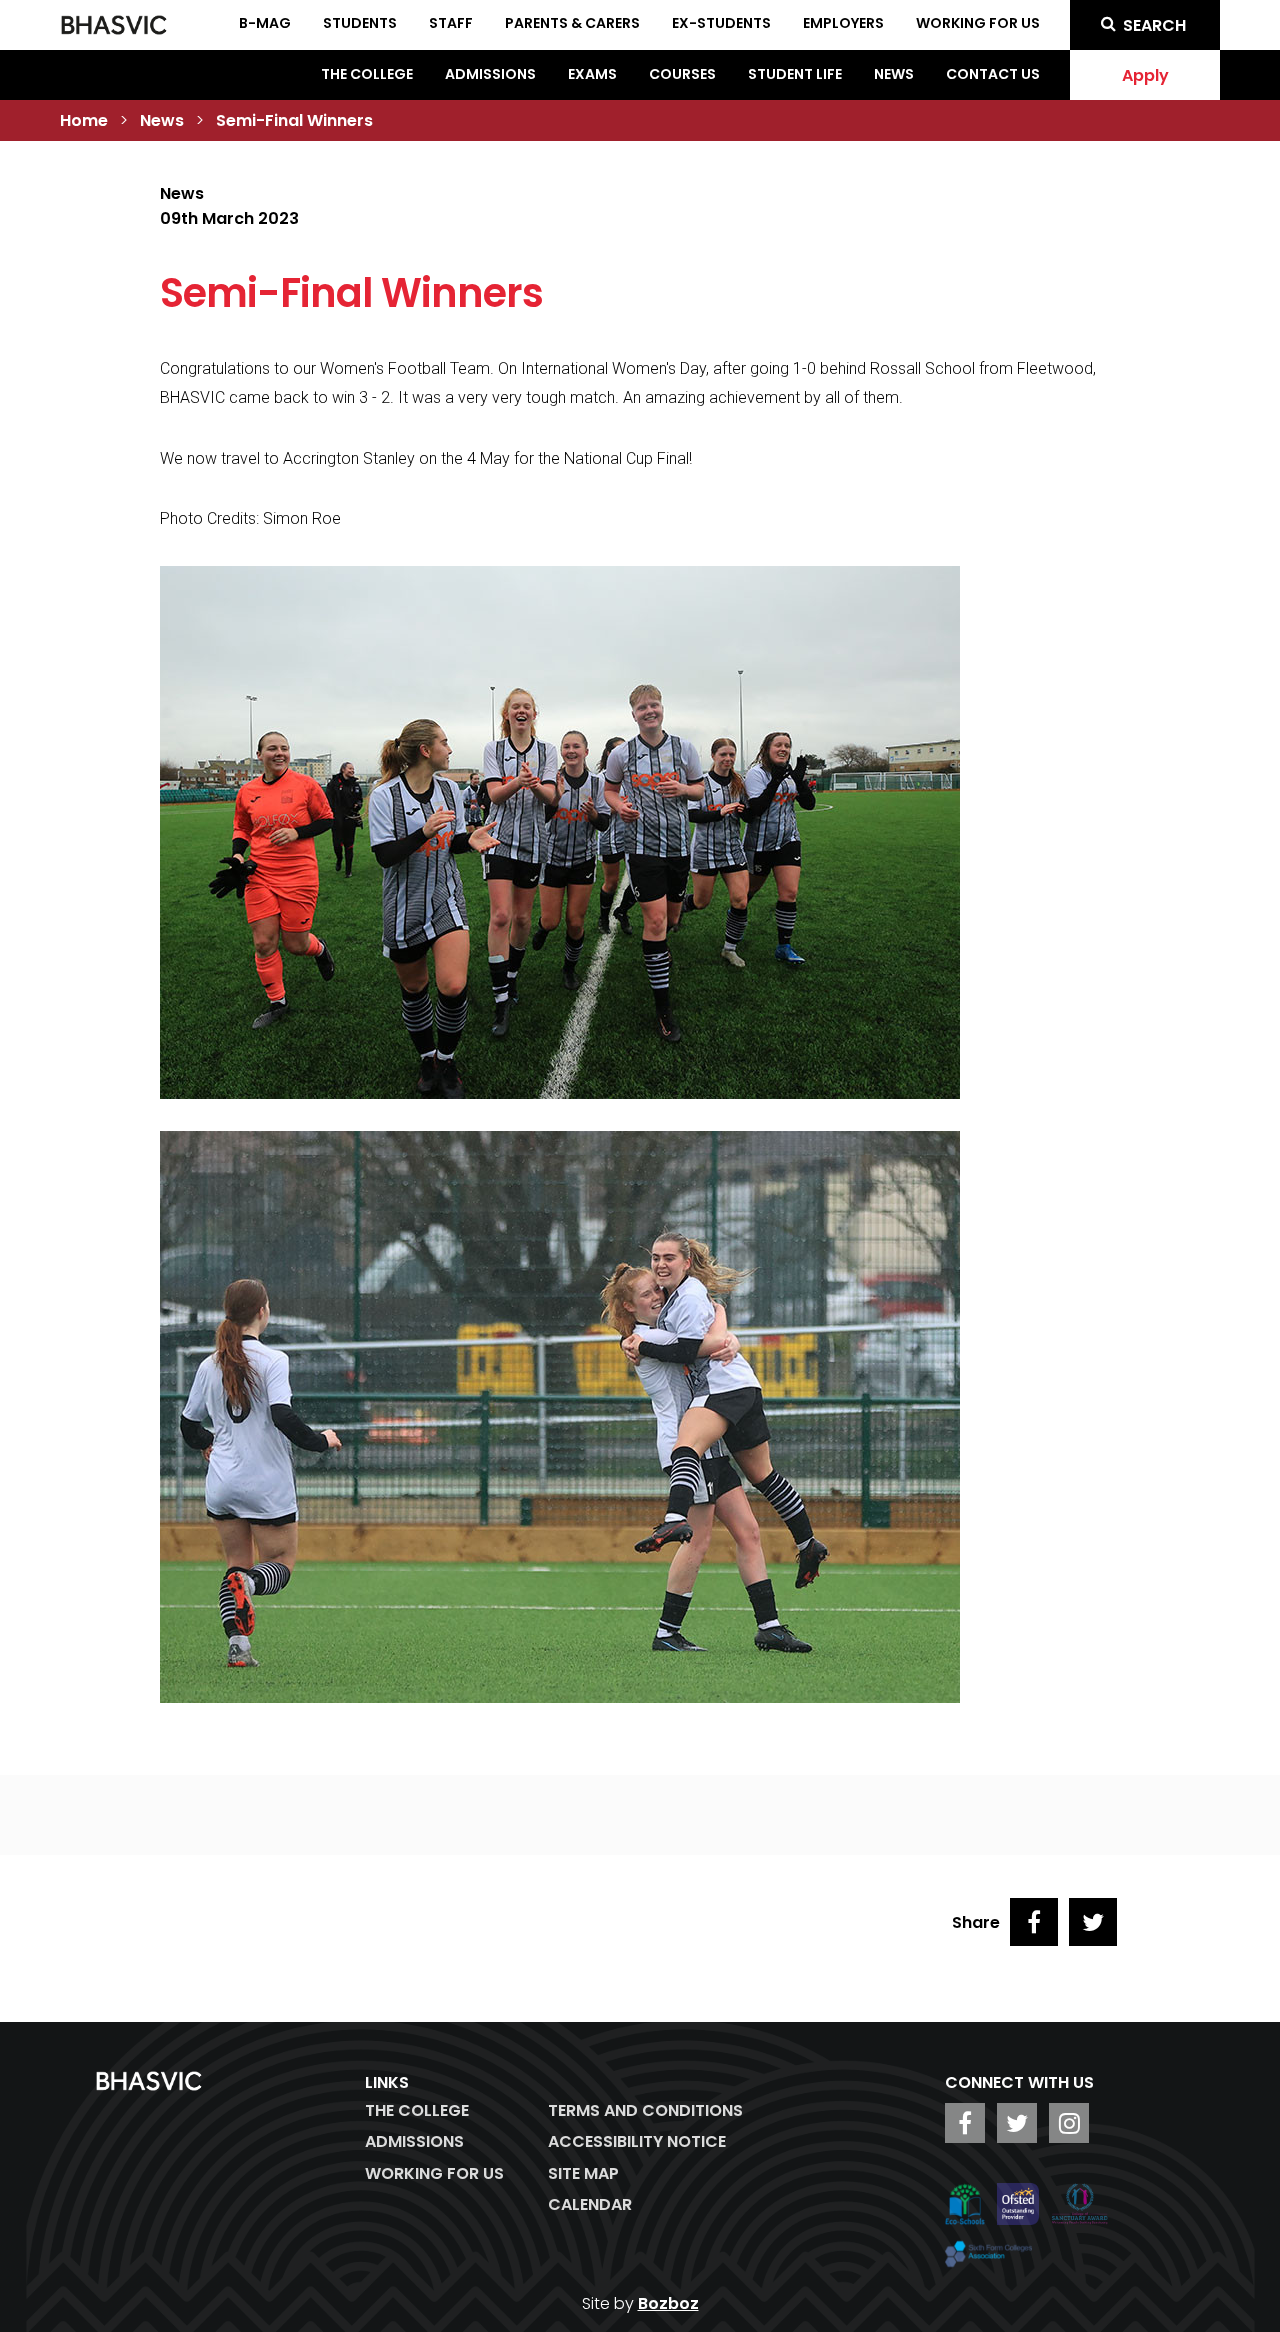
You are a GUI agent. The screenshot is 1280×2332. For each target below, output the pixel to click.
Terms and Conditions (645, 2110)
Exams (592, 74)
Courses (682, 74)
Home (84, 120)
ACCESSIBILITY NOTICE (637, 2141)
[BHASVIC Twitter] (1017, 2123)
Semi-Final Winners (294, 120)
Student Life (795, 74)
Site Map (583, 2173)
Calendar (590, 2204)
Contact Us (993, 74)
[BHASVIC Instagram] (1069, 2123)
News (894, 74)
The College (367, 74)
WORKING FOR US (434, 2173)
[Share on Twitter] (1093, 1922)
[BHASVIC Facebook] (965, 2123)
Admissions (490, 74)
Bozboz (668, 2303)
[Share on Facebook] (1034, 1922)
